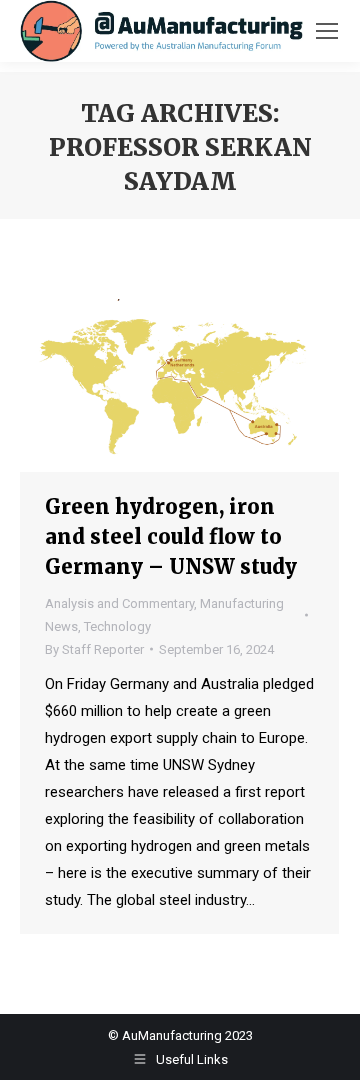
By (94, 649)
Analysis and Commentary (119, 603)
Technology (117, 626)
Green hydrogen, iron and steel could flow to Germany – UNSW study (171, 536)
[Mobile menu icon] (327, 31)
